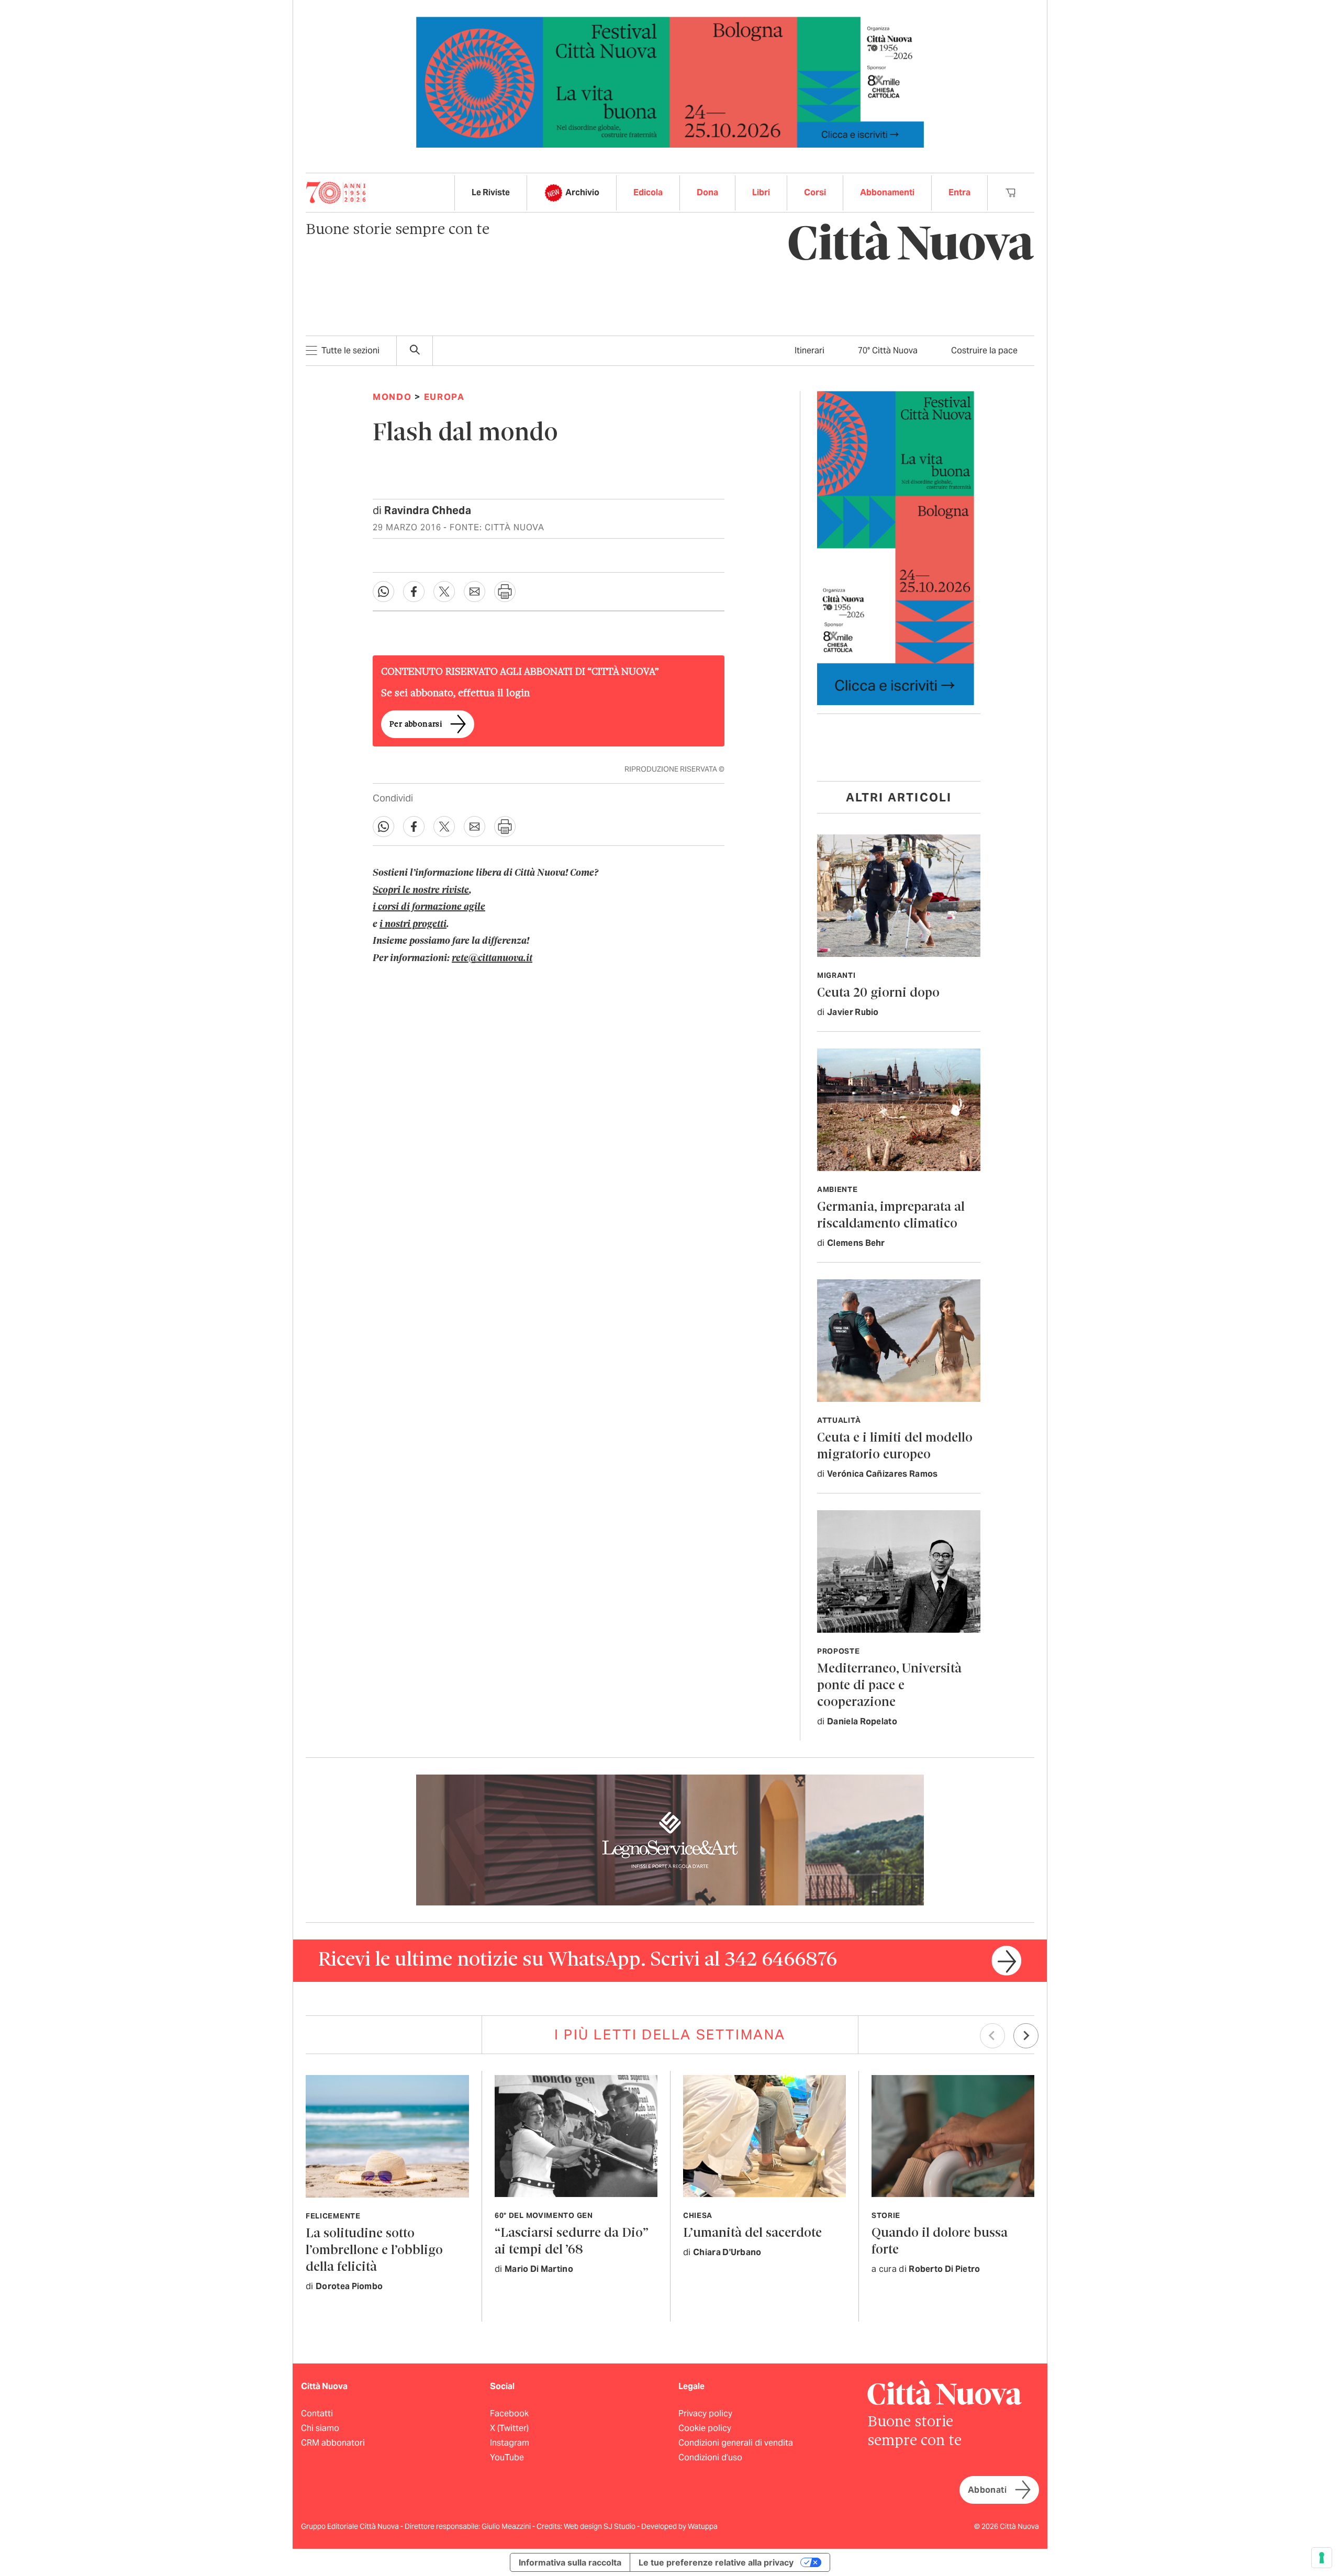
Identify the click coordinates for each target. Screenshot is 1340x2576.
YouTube (507, 2457)
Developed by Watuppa (679, 2526)
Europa (444, 397)
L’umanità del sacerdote (752, 2233)
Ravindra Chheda (428, 510)
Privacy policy (705, 2413)
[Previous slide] (992, 2036)
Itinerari (809, 350)
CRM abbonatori (333, 2443)
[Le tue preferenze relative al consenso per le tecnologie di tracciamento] (1322, 2558)
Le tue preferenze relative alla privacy (716, 2562)
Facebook (509, 2413)
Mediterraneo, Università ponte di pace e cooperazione (889, 1686)
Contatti (317, 2413)
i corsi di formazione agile (429, 907)
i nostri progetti (413, 924)
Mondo (392, 397)
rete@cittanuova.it (492, 958)
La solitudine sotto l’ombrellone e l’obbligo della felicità (374, 2251)
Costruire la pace (984, 350)
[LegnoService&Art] (670, 1839)
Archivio (582, 192)
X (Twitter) (509, 2428)
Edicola (648, 192)
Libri (761, 192)
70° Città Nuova (888, 350)
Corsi (815, 192)
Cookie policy (705, 2428)
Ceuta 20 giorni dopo (878, 993)
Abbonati (987, 2490)
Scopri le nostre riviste (421, 890)
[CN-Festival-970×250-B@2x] (670, 81)
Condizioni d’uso (710, 2457)
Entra (959, 192)
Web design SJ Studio (600, 2526)
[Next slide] (1026, 2036)
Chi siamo (320, 2428)
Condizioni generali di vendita (736, 2443)
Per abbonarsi (416, 724)
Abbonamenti (887, 192)
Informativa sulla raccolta (570, 2562)
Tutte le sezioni (350, 350)
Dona (707, 192)
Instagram (510, 2443)
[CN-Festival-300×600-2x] (896, 547)
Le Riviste (491, 192)
